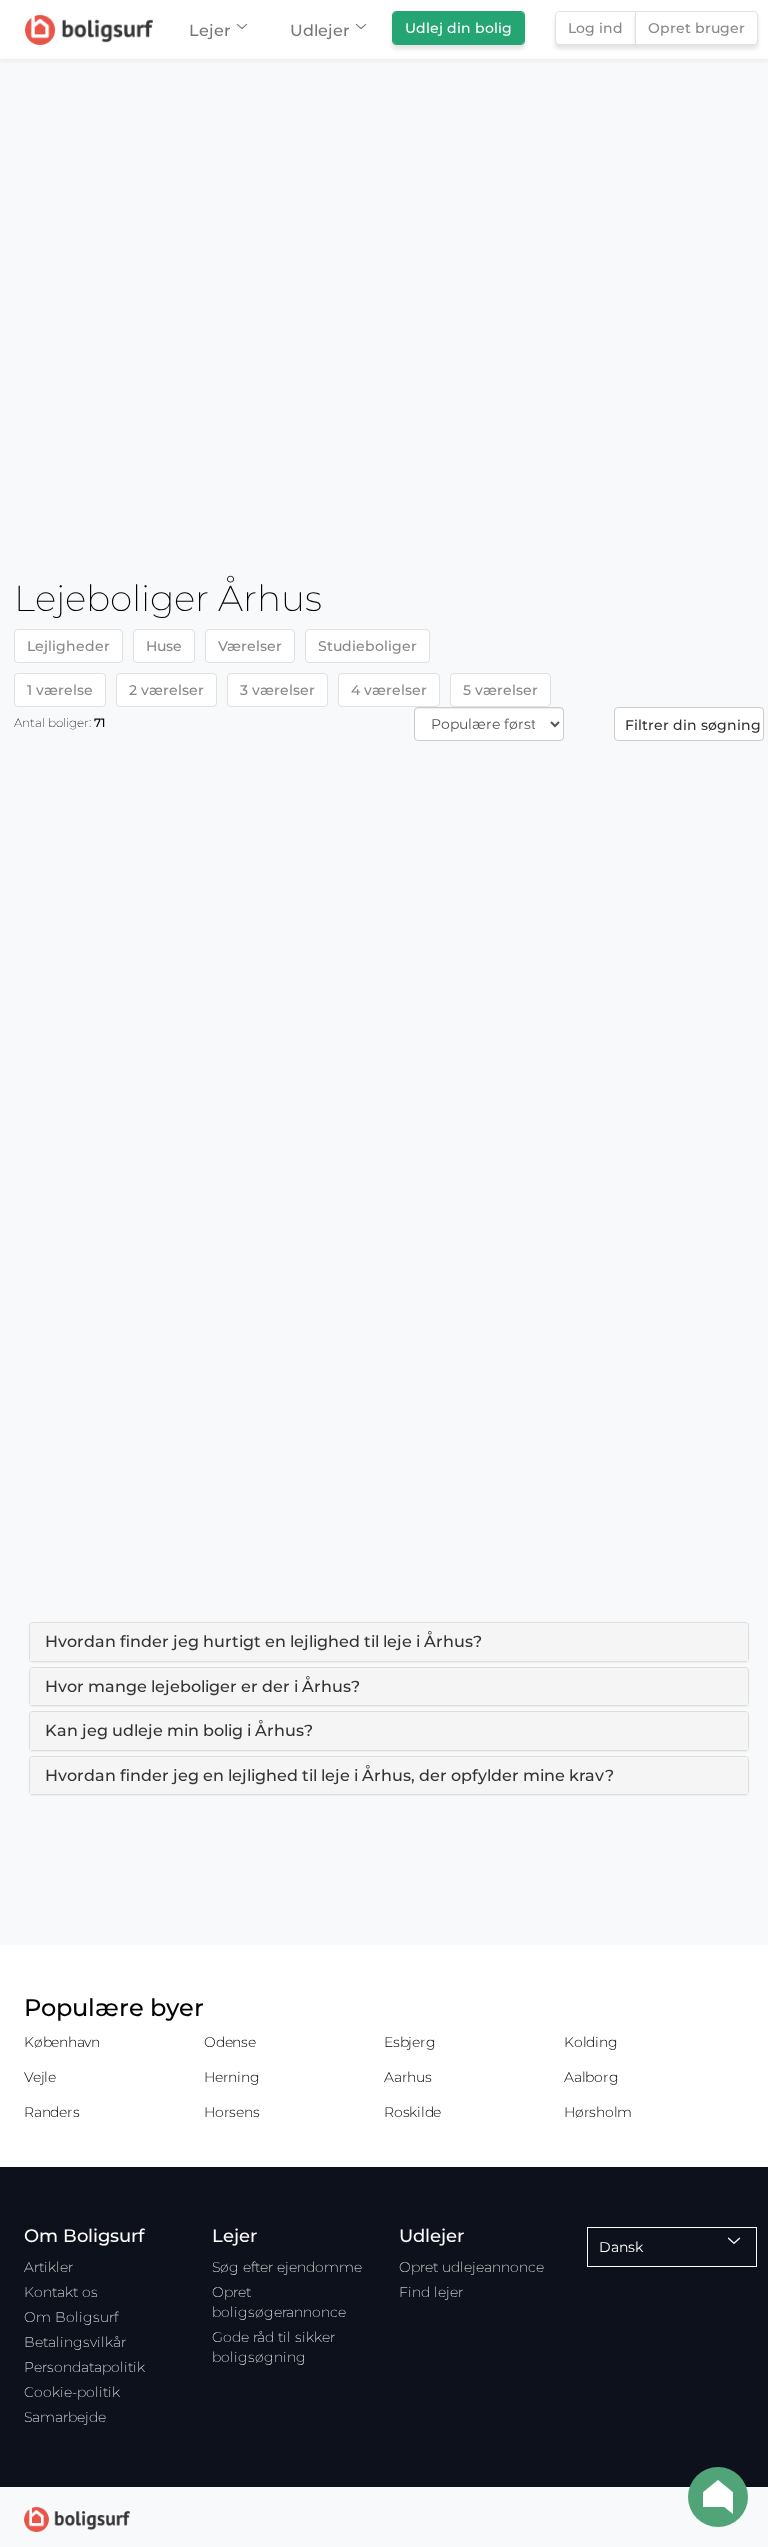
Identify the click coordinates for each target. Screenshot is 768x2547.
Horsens (231, 2112)
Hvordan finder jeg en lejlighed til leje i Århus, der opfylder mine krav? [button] (329, 1775)
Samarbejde (65, 2417)
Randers (51, 2112)
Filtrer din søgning (693, 725)
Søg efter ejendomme (287, 2267)
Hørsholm (598, 2112)
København (62, 2042)
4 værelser (389, 690)
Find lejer (431, 2292)
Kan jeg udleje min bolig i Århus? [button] (179, 1730)
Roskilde (412, 2112)
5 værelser (500, 690)
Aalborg (591, 2077)
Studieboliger (367, 646)
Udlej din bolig (458, 28)
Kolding (590, 2042)
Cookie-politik (72, 2392)
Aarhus (408, 2077)
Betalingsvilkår (75, 2342)
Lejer (210, 30)
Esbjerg (409, 2042)
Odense (230, 2042)
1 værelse (60, 690)
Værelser (250, 646)
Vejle (40, 2077)
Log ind (595, 28)
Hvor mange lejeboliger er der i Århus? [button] (202, 1686)
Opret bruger (696, 28)
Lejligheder (68, 646)
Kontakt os (61, 2292)
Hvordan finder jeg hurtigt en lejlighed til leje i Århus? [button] (263, 1641)
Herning (231, 2077)
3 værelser (277, 690)
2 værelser (166, 690)
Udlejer (320, 30)
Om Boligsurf (71, 2317)
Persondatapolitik (84, 2367)
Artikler (48, 2267)
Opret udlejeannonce (471, 2267)
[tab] (389, 1642)
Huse (164, 646)
